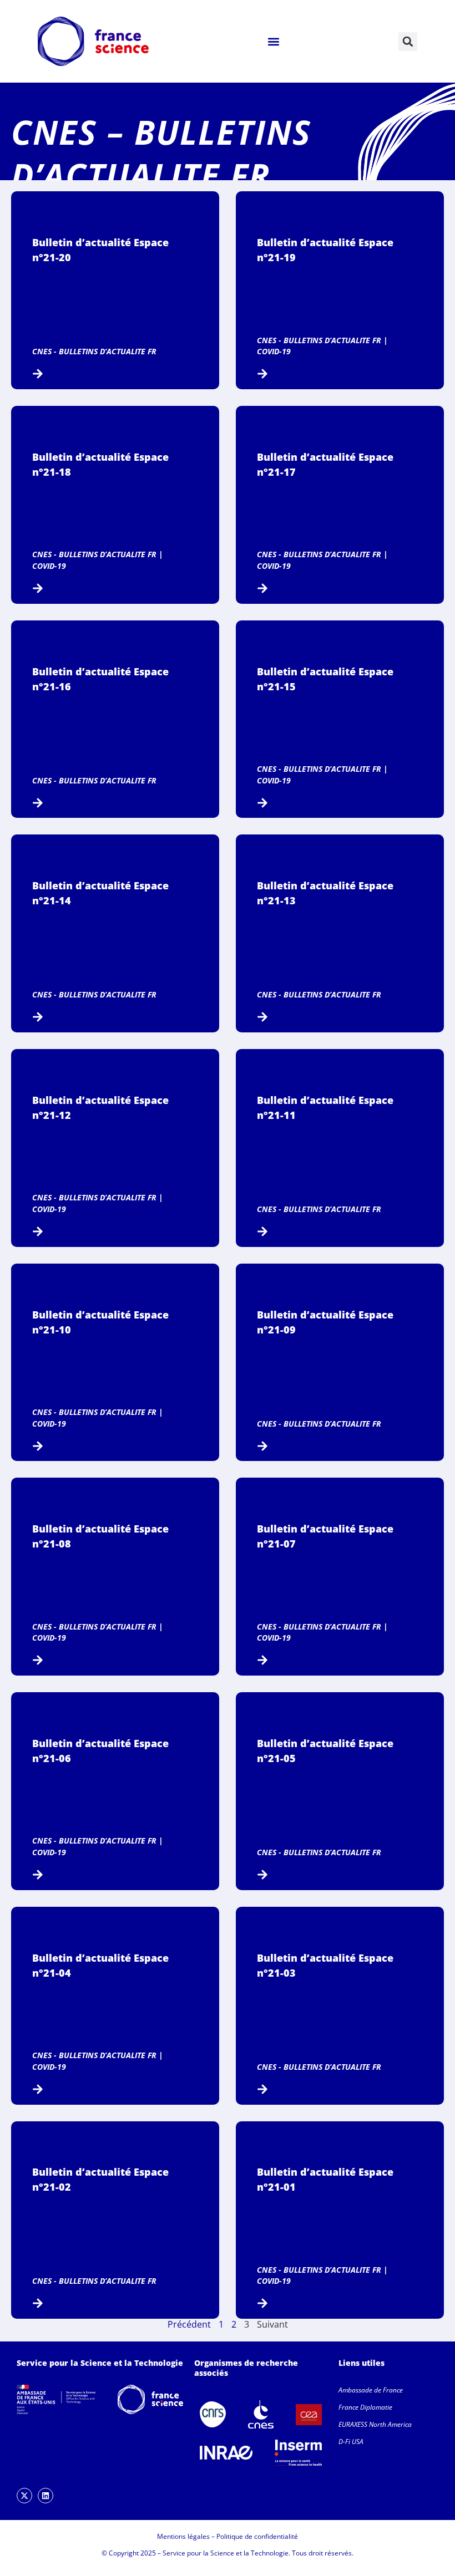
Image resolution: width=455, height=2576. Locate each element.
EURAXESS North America (375, 2424)
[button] (274, 41)
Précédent (189, 2324)
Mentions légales (183, 2536)
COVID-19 (274, 351)
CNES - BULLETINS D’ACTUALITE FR (94, 351)
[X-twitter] (24, 2496)
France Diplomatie (365, 2407)
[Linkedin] (46, 2496)
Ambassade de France (371, 2390)
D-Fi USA (351, 2442)
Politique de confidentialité (257, 2536)
